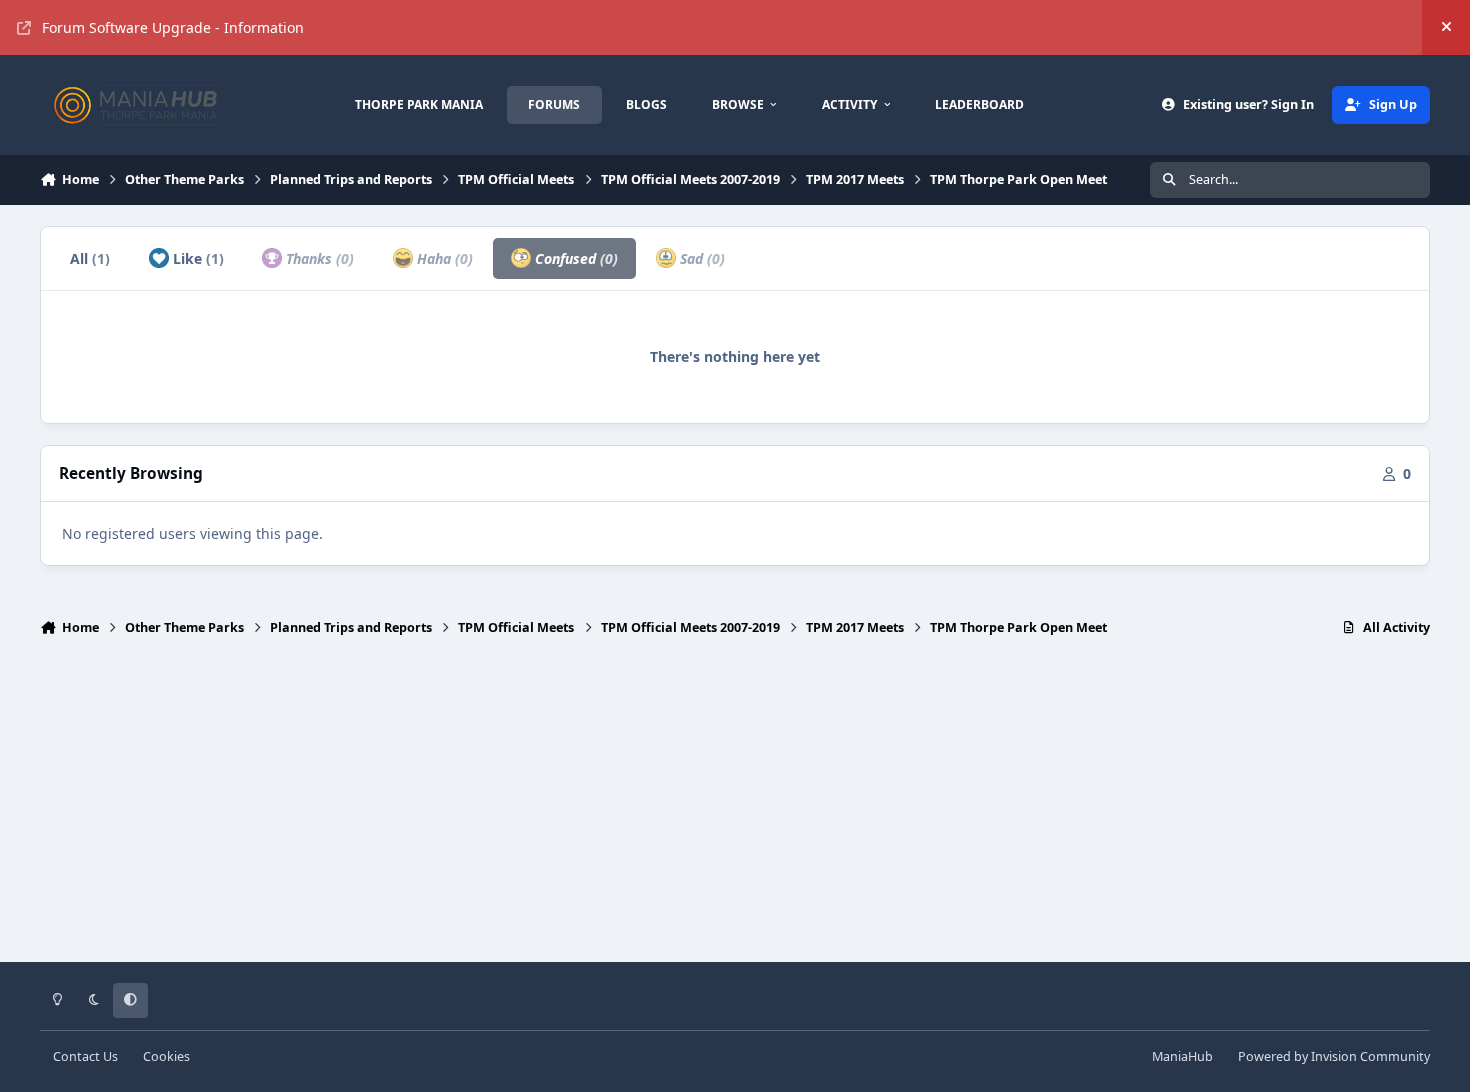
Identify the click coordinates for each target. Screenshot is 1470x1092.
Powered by (1334, 1056)
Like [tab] (196, 258)
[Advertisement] (735, 808)
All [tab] (90, 258)
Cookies (166, 1056)
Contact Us (85, 1056)
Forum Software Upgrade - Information (173, 27)
